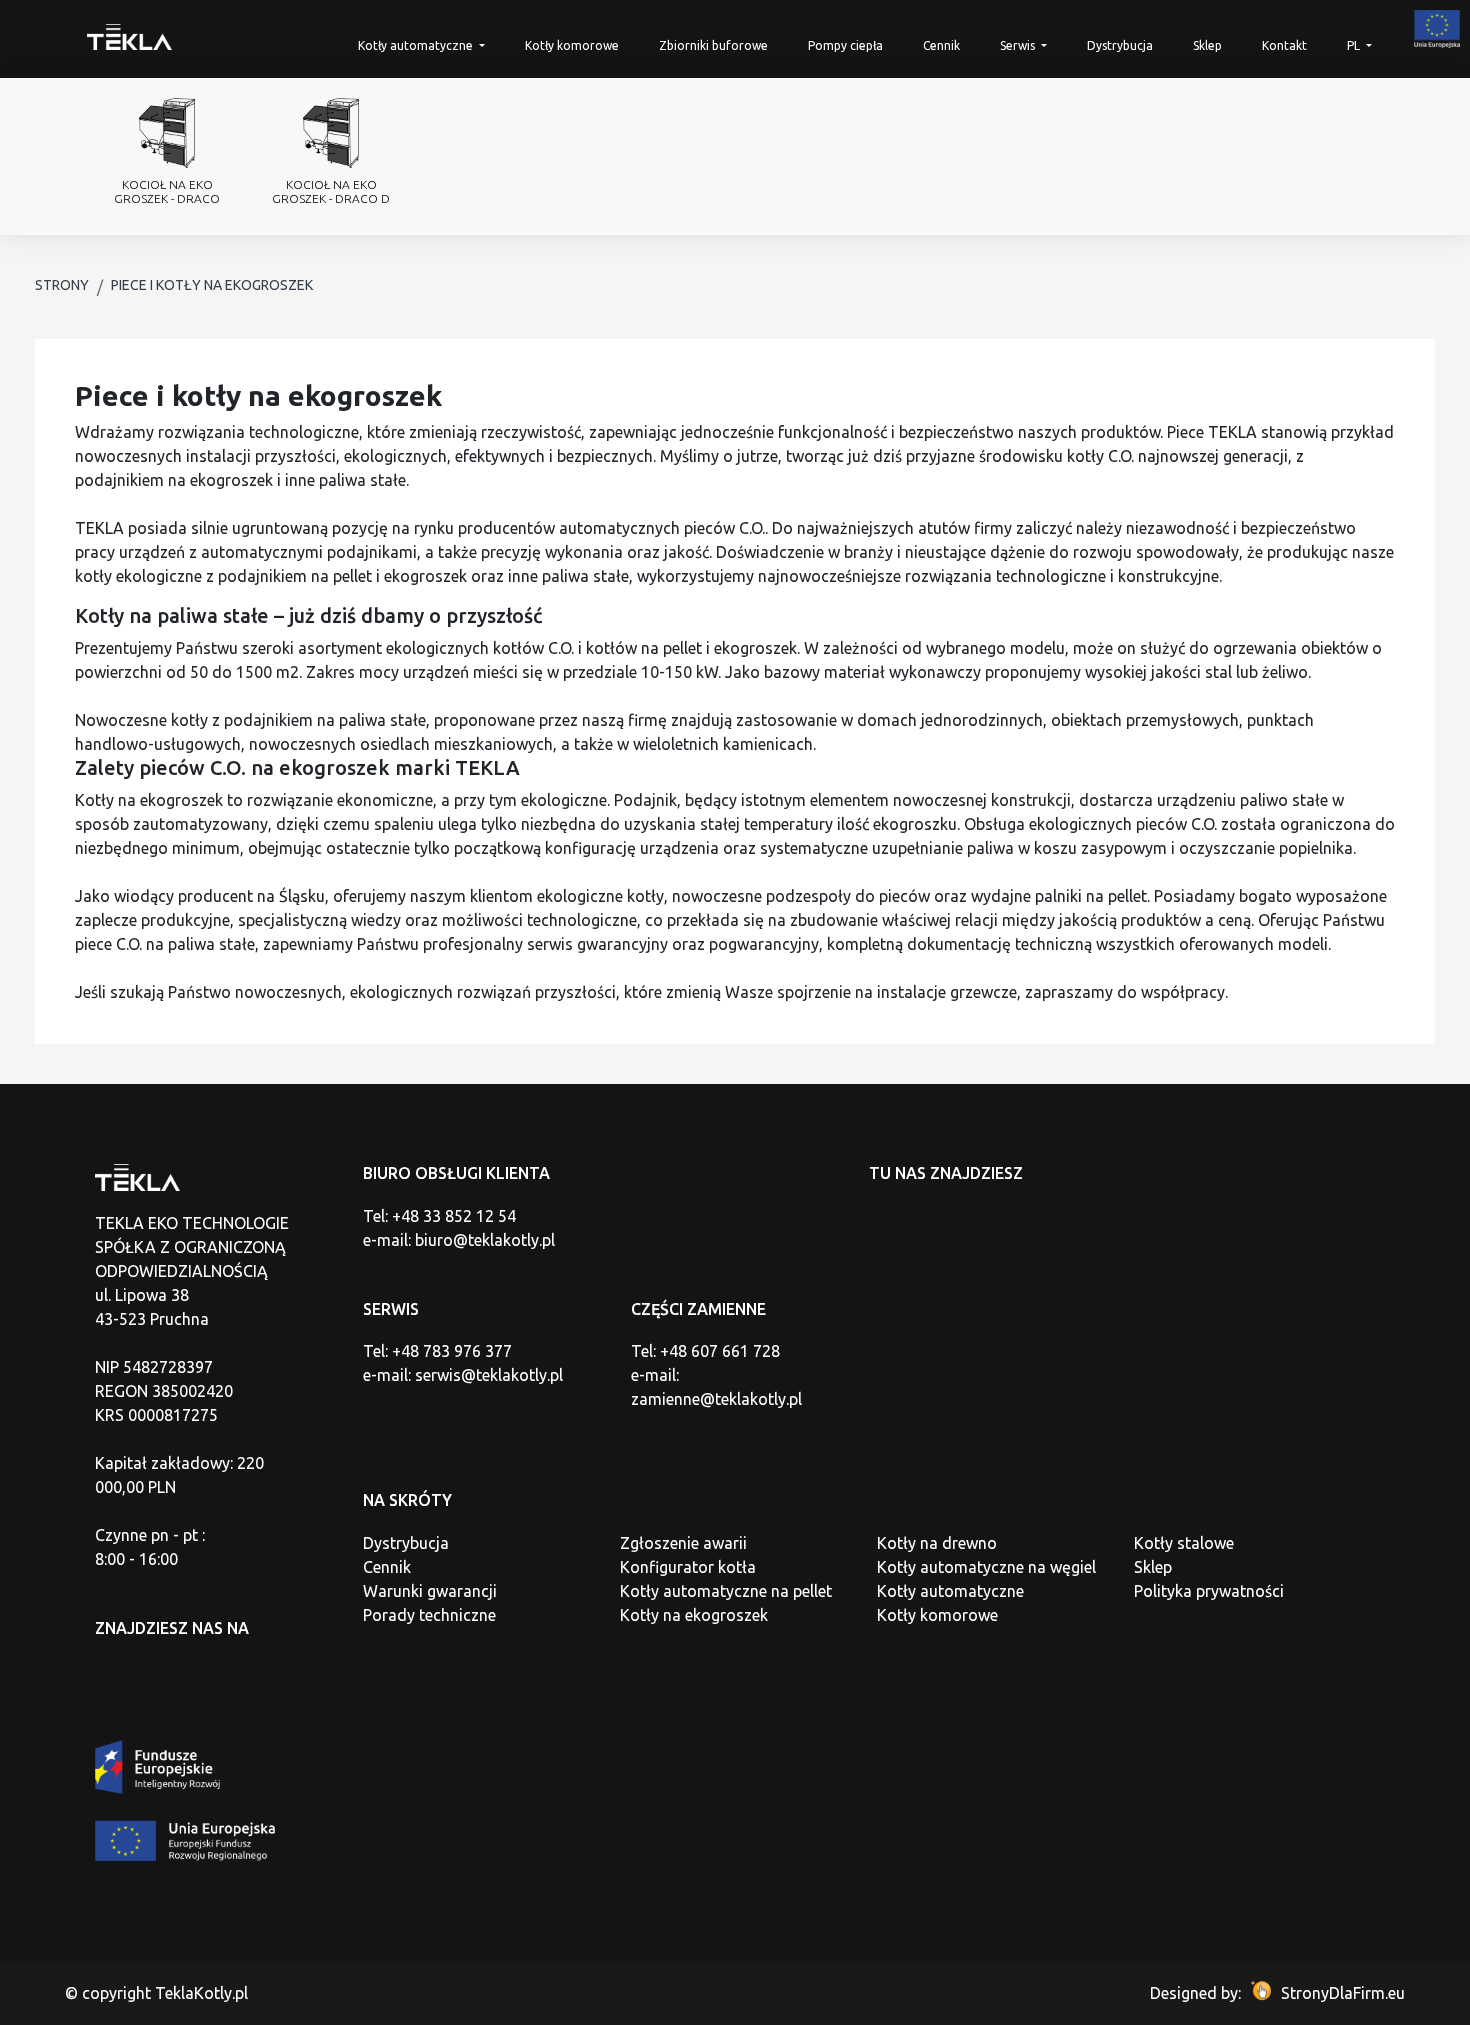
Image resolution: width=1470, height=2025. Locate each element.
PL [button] (1355, 45)
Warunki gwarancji (430, 1591)
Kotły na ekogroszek (694, 1615)
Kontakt (1284, 45)
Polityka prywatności (1209, 1591)
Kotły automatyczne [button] (417, 45)
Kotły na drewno (937, 1543)
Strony (62, 285)
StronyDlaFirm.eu (1343, 1993)
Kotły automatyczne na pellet (726, 1591)
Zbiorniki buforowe (713, 45)
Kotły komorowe (572, 45)
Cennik (941, 45)
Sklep (1207, 45)
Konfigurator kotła (688, 1567)
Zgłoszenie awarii (683, 1543)
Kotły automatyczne (950, 1591)
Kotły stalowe (1184, 1543)
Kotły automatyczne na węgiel (986, 1567)
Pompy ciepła (845, 45)
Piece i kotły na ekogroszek (212, 285)
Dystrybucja (1120, 45)
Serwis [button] (1019, 45)
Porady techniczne (429, 1615)
